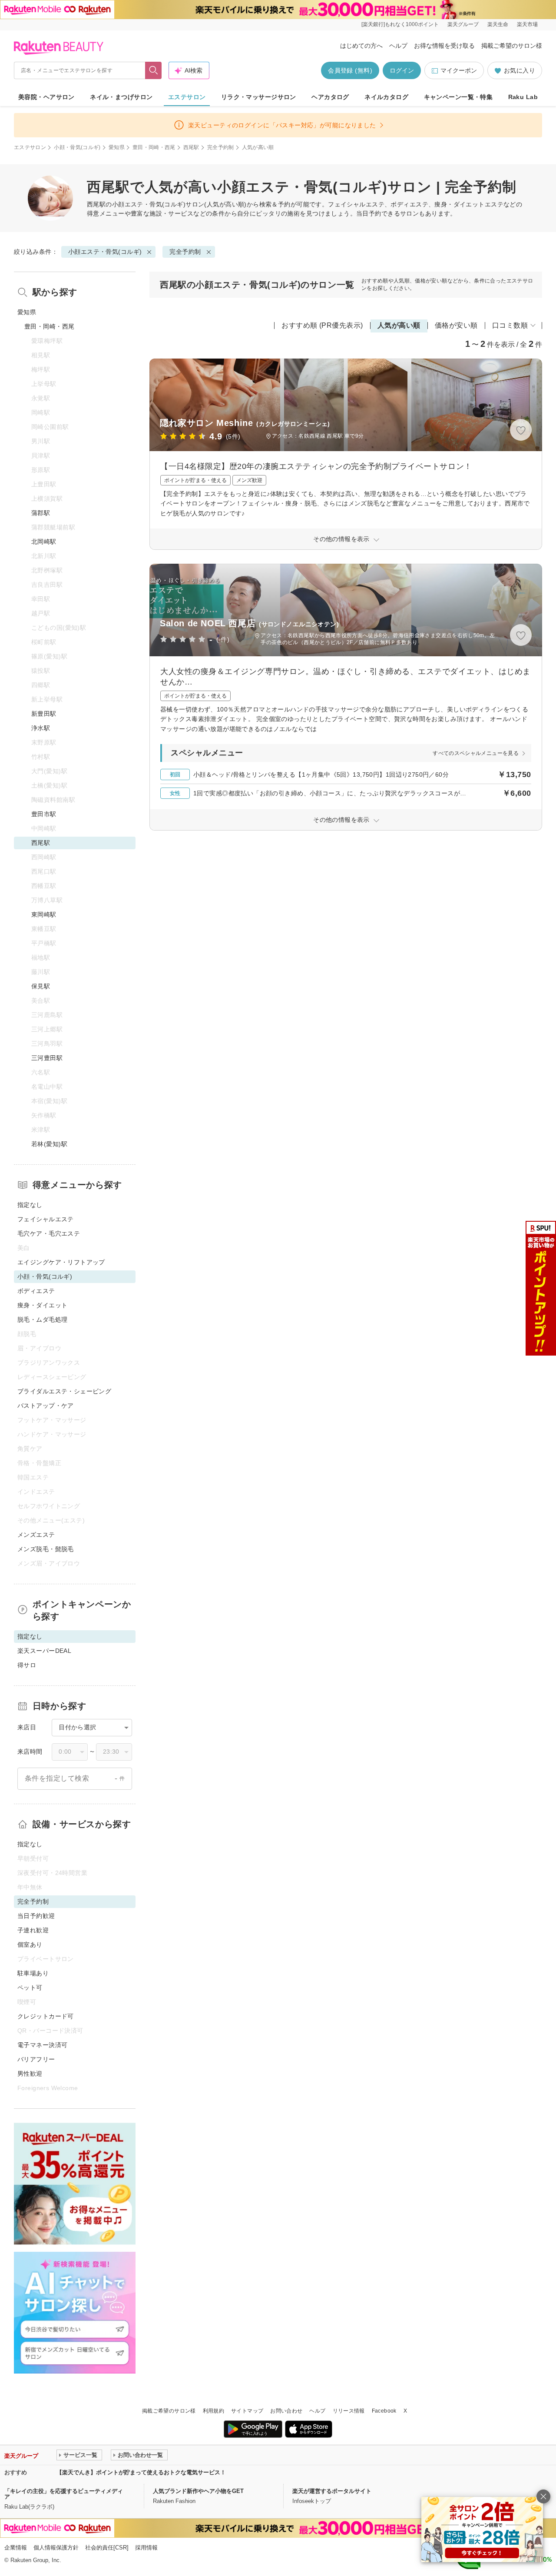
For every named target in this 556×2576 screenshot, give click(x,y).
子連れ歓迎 (33, 1930)
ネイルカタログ (386, 97)
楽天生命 (498, 24)
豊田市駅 (44, 814)
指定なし (30, 1205)
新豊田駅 (44, 714)
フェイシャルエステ (46, 1219)
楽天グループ (463, 24)
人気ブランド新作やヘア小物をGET (198, 2491)
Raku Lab (523, 97)
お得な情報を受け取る (444, 46)
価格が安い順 (456, 325)
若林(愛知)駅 (49, 1144)
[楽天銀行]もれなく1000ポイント (400, 24)
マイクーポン (459, 70)
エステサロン (187, 97)
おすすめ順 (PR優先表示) (322, 325)
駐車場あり (33, 1973)
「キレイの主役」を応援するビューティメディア (64, 2494)
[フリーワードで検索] (154, 70)
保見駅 (41, 986)
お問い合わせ (286, 2411)
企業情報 (16, 2548)
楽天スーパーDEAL (44, 1651)
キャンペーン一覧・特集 (458, 97)
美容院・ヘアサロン (46, 97)
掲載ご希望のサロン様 (512, 46)
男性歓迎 (30, 2074)
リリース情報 (349, 2411)
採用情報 (146, 2548)
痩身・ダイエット (42, 1305)
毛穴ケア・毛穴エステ (49, 1233)
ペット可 (30, 1988)
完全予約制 (221, 147)
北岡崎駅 (44, 542)
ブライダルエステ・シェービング (64, 1391)
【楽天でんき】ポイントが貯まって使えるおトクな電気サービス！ (141, 2472)
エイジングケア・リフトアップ (61, 1262)
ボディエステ (36, 1291)
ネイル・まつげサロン (121, 97)
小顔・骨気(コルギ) (77, 147)
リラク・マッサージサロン (259, 97)
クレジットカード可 (46, 2016)
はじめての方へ (361, 46)
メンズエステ (36, 1535)
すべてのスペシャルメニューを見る (476, 753)
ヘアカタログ (330, 97)
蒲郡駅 (41, 513)
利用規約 (213, 2411)
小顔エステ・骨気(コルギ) (149, 204)
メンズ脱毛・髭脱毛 (46, 1549)
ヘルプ (398, 46)
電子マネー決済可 (42, 2045)
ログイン (402, 70)
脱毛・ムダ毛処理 (42, 1320)
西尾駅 (191, 147)
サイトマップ (247, 2411)
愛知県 (117, 147)
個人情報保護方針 (56, 2548)
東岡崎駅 (44, 914)
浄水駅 (41, 728)
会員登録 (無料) (350, 70)
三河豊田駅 (47, 1058)
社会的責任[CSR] (107, 2548)
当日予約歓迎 (36, 1916)
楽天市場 (527, 24)
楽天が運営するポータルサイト (332, 2491)
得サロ (27, 1665)
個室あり (30, 1944)
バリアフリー (36, 2059)
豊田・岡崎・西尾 (154, 147)
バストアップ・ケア (46, 1406)
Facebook (384, 2411)
